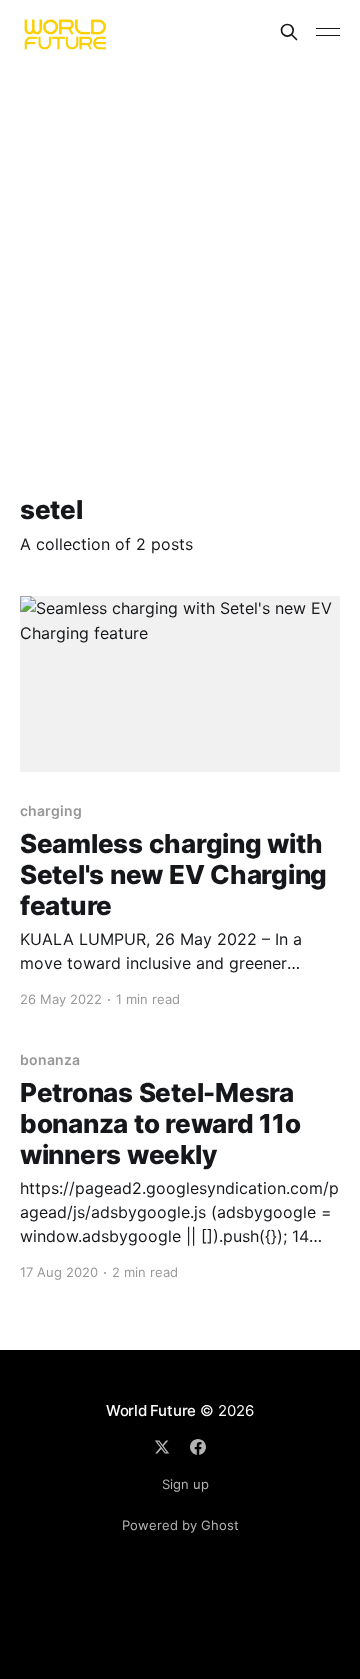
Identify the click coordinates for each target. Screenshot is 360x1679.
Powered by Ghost (180, 1525)
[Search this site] (289, 32)
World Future (151, 1410)
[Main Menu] (328, 32)
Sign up (185, 1484)
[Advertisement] (180, 254)
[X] (162, 1447)
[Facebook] (198, 1447)
